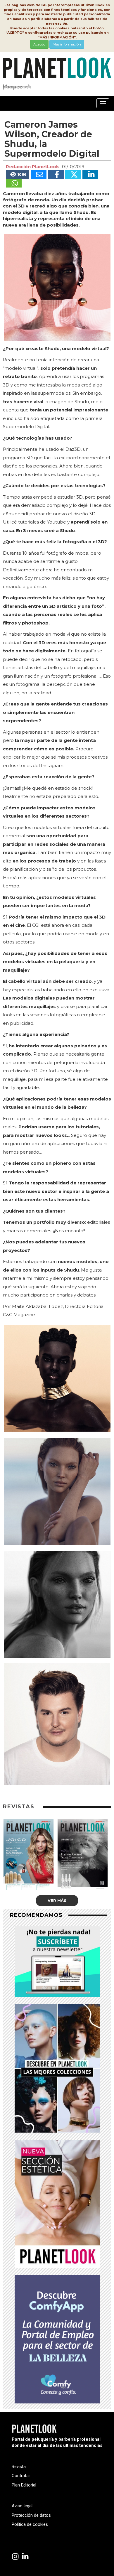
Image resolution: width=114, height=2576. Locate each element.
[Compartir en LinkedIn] (90, 174)
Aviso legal (22, 2506)
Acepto (39, 44)
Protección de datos (31, 2515)
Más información (67, 44)
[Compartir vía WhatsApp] (14, 183)
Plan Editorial (24, 2485)
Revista (19, 2467)
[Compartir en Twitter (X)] (73, 174)
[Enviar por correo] (39, 174)
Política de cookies (30, 2524)
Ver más (57, 1900)
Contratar (21, 2476)
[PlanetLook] (15, 2557)
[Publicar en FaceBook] (56, 174)
